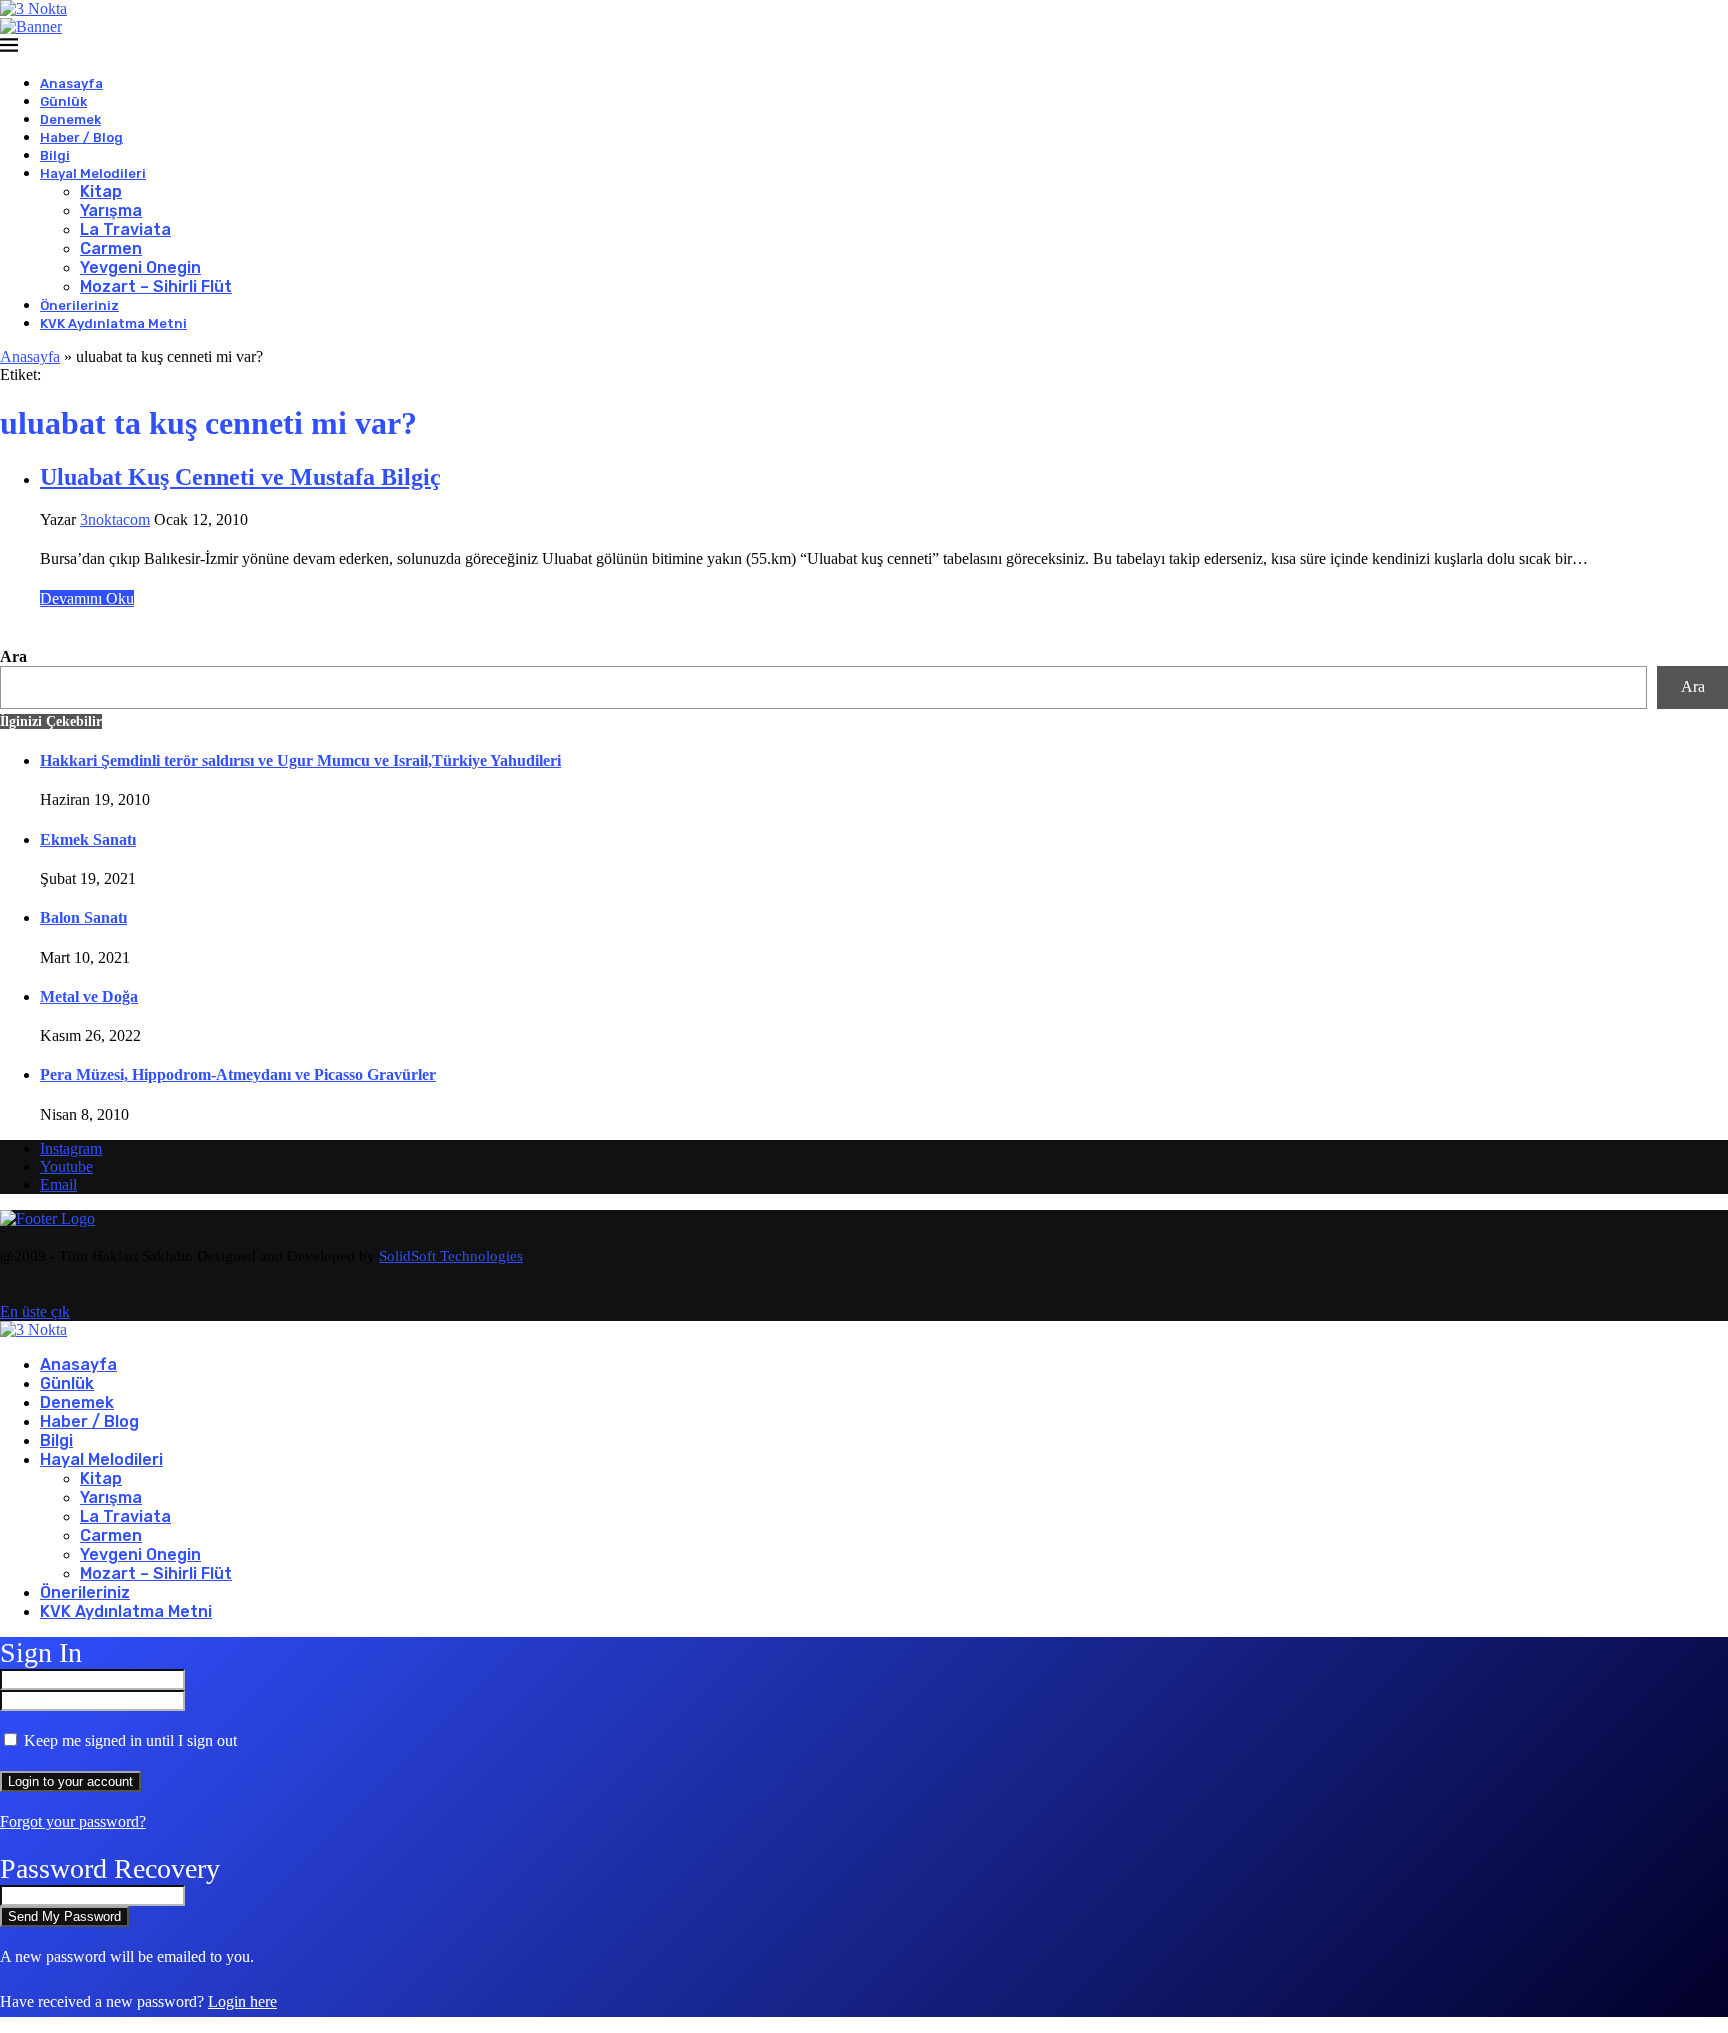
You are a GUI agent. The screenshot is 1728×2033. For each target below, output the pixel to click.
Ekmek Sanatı (88, 839)
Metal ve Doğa (89, 996)
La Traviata (125, 229)
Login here (242, 2001)
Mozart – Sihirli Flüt (156, 286)
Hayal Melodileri (93, 173)
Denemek (70, 119)
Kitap (101, 191)
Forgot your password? (73, 1821)
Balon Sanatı (83, 917)
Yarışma (111, 210)
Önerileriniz (79, 305)
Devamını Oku (87, 598)
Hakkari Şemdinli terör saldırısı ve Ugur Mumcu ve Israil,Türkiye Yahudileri (300, 760)
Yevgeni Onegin (140, 267)
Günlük (63, 101)
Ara (13, 656)
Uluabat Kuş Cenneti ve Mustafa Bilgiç (240, 477)
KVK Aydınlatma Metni (113, 323)
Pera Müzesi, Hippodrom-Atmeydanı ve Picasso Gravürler (238, 1074)
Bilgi (55, 155)
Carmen (111, 248)
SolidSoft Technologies (451, 1256)
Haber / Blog (81, 137)
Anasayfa (71, 83)
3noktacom (115, 519)
